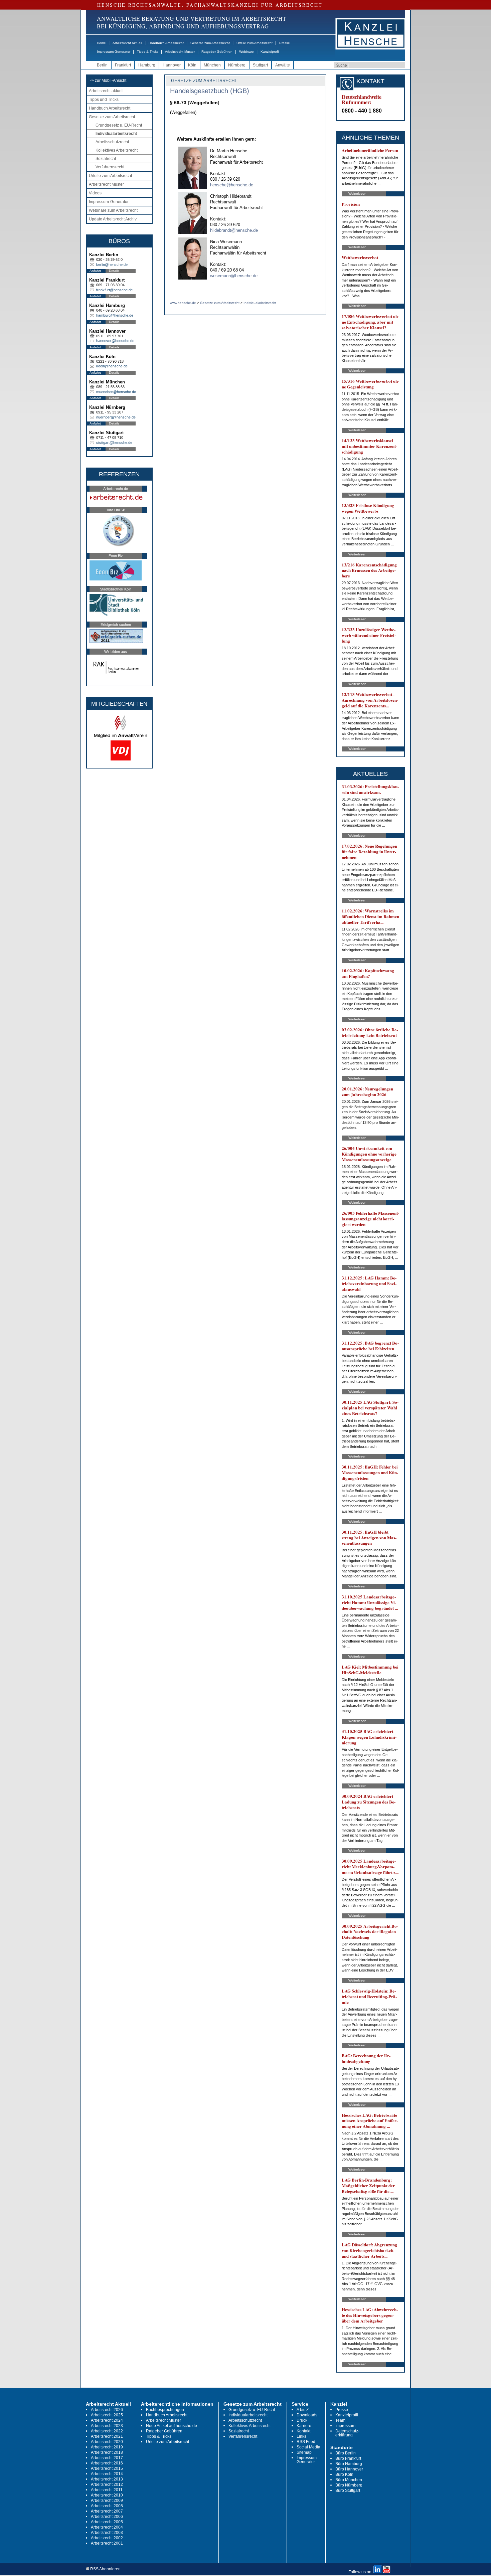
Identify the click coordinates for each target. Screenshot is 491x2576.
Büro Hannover (349, 2469)
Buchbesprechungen (165, 2410)
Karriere (304, 2426)
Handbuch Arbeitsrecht (166, 43)
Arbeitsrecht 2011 (107, 2490)
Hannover (172, 65)
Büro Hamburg (349, 2464)
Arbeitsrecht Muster (180, 52)
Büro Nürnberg (349, 2485)
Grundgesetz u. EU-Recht (119, 125)
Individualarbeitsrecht (116, 134)
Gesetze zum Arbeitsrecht (210, 43)
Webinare (247, 52)
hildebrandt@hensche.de (234, 230)
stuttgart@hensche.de (114, 443)
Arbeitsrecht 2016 (107, 2463)
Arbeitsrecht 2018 (107, 2452)
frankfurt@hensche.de (114, 290)
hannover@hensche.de (115, 341)
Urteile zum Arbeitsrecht (255, 43)
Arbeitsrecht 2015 (107, 2468)
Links (301, 2436)
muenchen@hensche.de (116, 392)
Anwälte (283, 65)
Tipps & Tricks (148, 52)
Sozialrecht (106, 159)
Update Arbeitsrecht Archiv (113, 219)
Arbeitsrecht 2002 (107, 2538)
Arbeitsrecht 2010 (107, 2495)
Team (340, 2420)
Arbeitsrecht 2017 (107, 2458)
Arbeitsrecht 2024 (107, 2420)
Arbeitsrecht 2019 (107, 2447)
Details (114, 271)
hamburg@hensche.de (115, 315)
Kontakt (303, 2431)
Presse (285, 43)
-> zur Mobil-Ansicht (108, 80)
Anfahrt (95, 271)
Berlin (102, 65)
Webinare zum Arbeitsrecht (113, 210)
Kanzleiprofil (270, 52)
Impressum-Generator (114, 52)
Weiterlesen (357, 194)
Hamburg (147, 65)
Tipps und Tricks (104, 100)
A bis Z (303, 2410)
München (212, 65)
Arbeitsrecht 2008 (107, 2506)
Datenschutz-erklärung (347, 2433)
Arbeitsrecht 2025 (107, 2415)
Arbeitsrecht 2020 (107, 2442)
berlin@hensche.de (112, 265)
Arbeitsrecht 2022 (107, 2431)
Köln (192, 65)
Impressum (345, 2426)
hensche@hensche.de (232, 185)
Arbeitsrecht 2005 (107, 2522)
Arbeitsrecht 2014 (107, 2474)
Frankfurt (123, 65)
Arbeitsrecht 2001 (107, 2543)
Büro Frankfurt (348, 2458)
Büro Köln (344, 2474)
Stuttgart (260, 65)
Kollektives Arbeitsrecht (117, 150)
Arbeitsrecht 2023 (107, 2426)
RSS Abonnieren (105, 2569)
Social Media (308, 2447)
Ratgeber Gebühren (217, 52)
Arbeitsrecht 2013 (107, 2479)
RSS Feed (306, 2442)
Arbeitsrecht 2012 (107, 2484)
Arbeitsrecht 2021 (107, 2436)
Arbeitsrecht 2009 (107, 2501)
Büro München (349, 2480)
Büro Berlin (346, 2453)
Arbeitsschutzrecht (112, 142)
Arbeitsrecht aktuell (127, 43)
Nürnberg (237, 65)
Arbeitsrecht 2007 (107, 2511)
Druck (302, 2420)
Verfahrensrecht (110, 167)
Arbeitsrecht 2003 (107, 2533)
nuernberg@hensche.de (116, 417)
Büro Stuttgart (348, 2491)
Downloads (307, 2415)
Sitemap (304, 2452)
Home (101, 43)
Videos (95, 193)
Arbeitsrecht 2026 (107, 2410)
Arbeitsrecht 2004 (107, 2527)
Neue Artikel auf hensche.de (172, 2426)
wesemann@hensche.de (234, 276)
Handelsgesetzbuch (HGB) (210, 91)
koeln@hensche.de (112, 366)
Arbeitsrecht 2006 (107, 2517)
